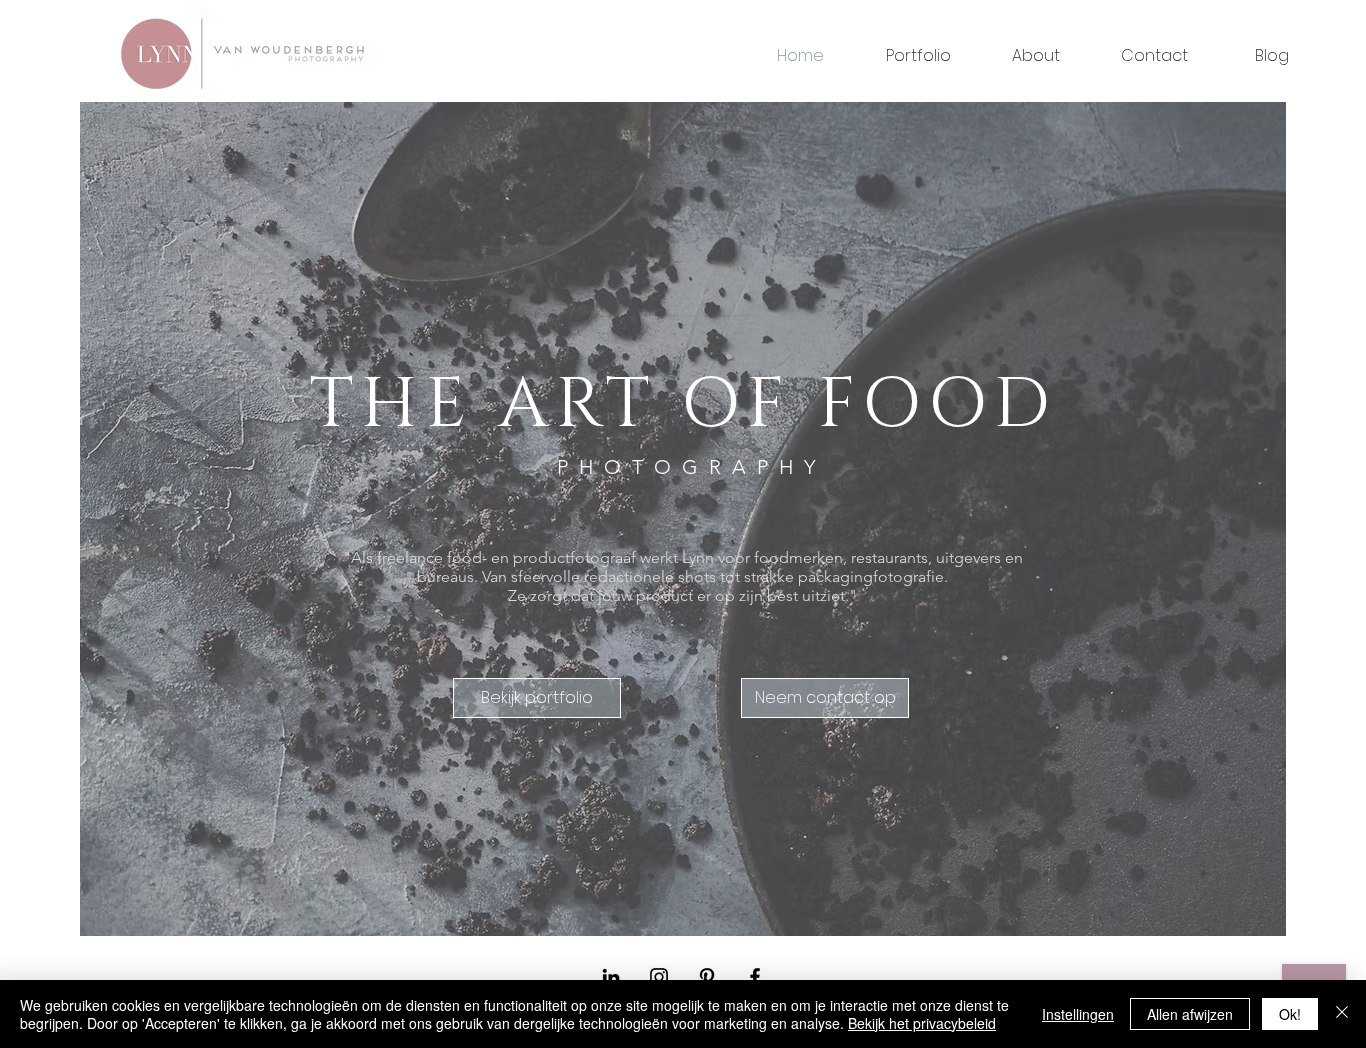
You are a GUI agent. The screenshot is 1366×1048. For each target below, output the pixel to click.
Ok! (1290, 1014)
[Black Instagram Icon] (659, 977)
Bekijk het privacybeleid (922, 1023)
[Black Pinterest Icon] (707, 977)
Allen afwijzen (1190, 1014)
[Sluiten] (1342, 1014)
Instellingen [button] (1078, 1014)
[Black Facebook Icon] (755, 977)
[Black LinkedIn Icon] (611, 977)
